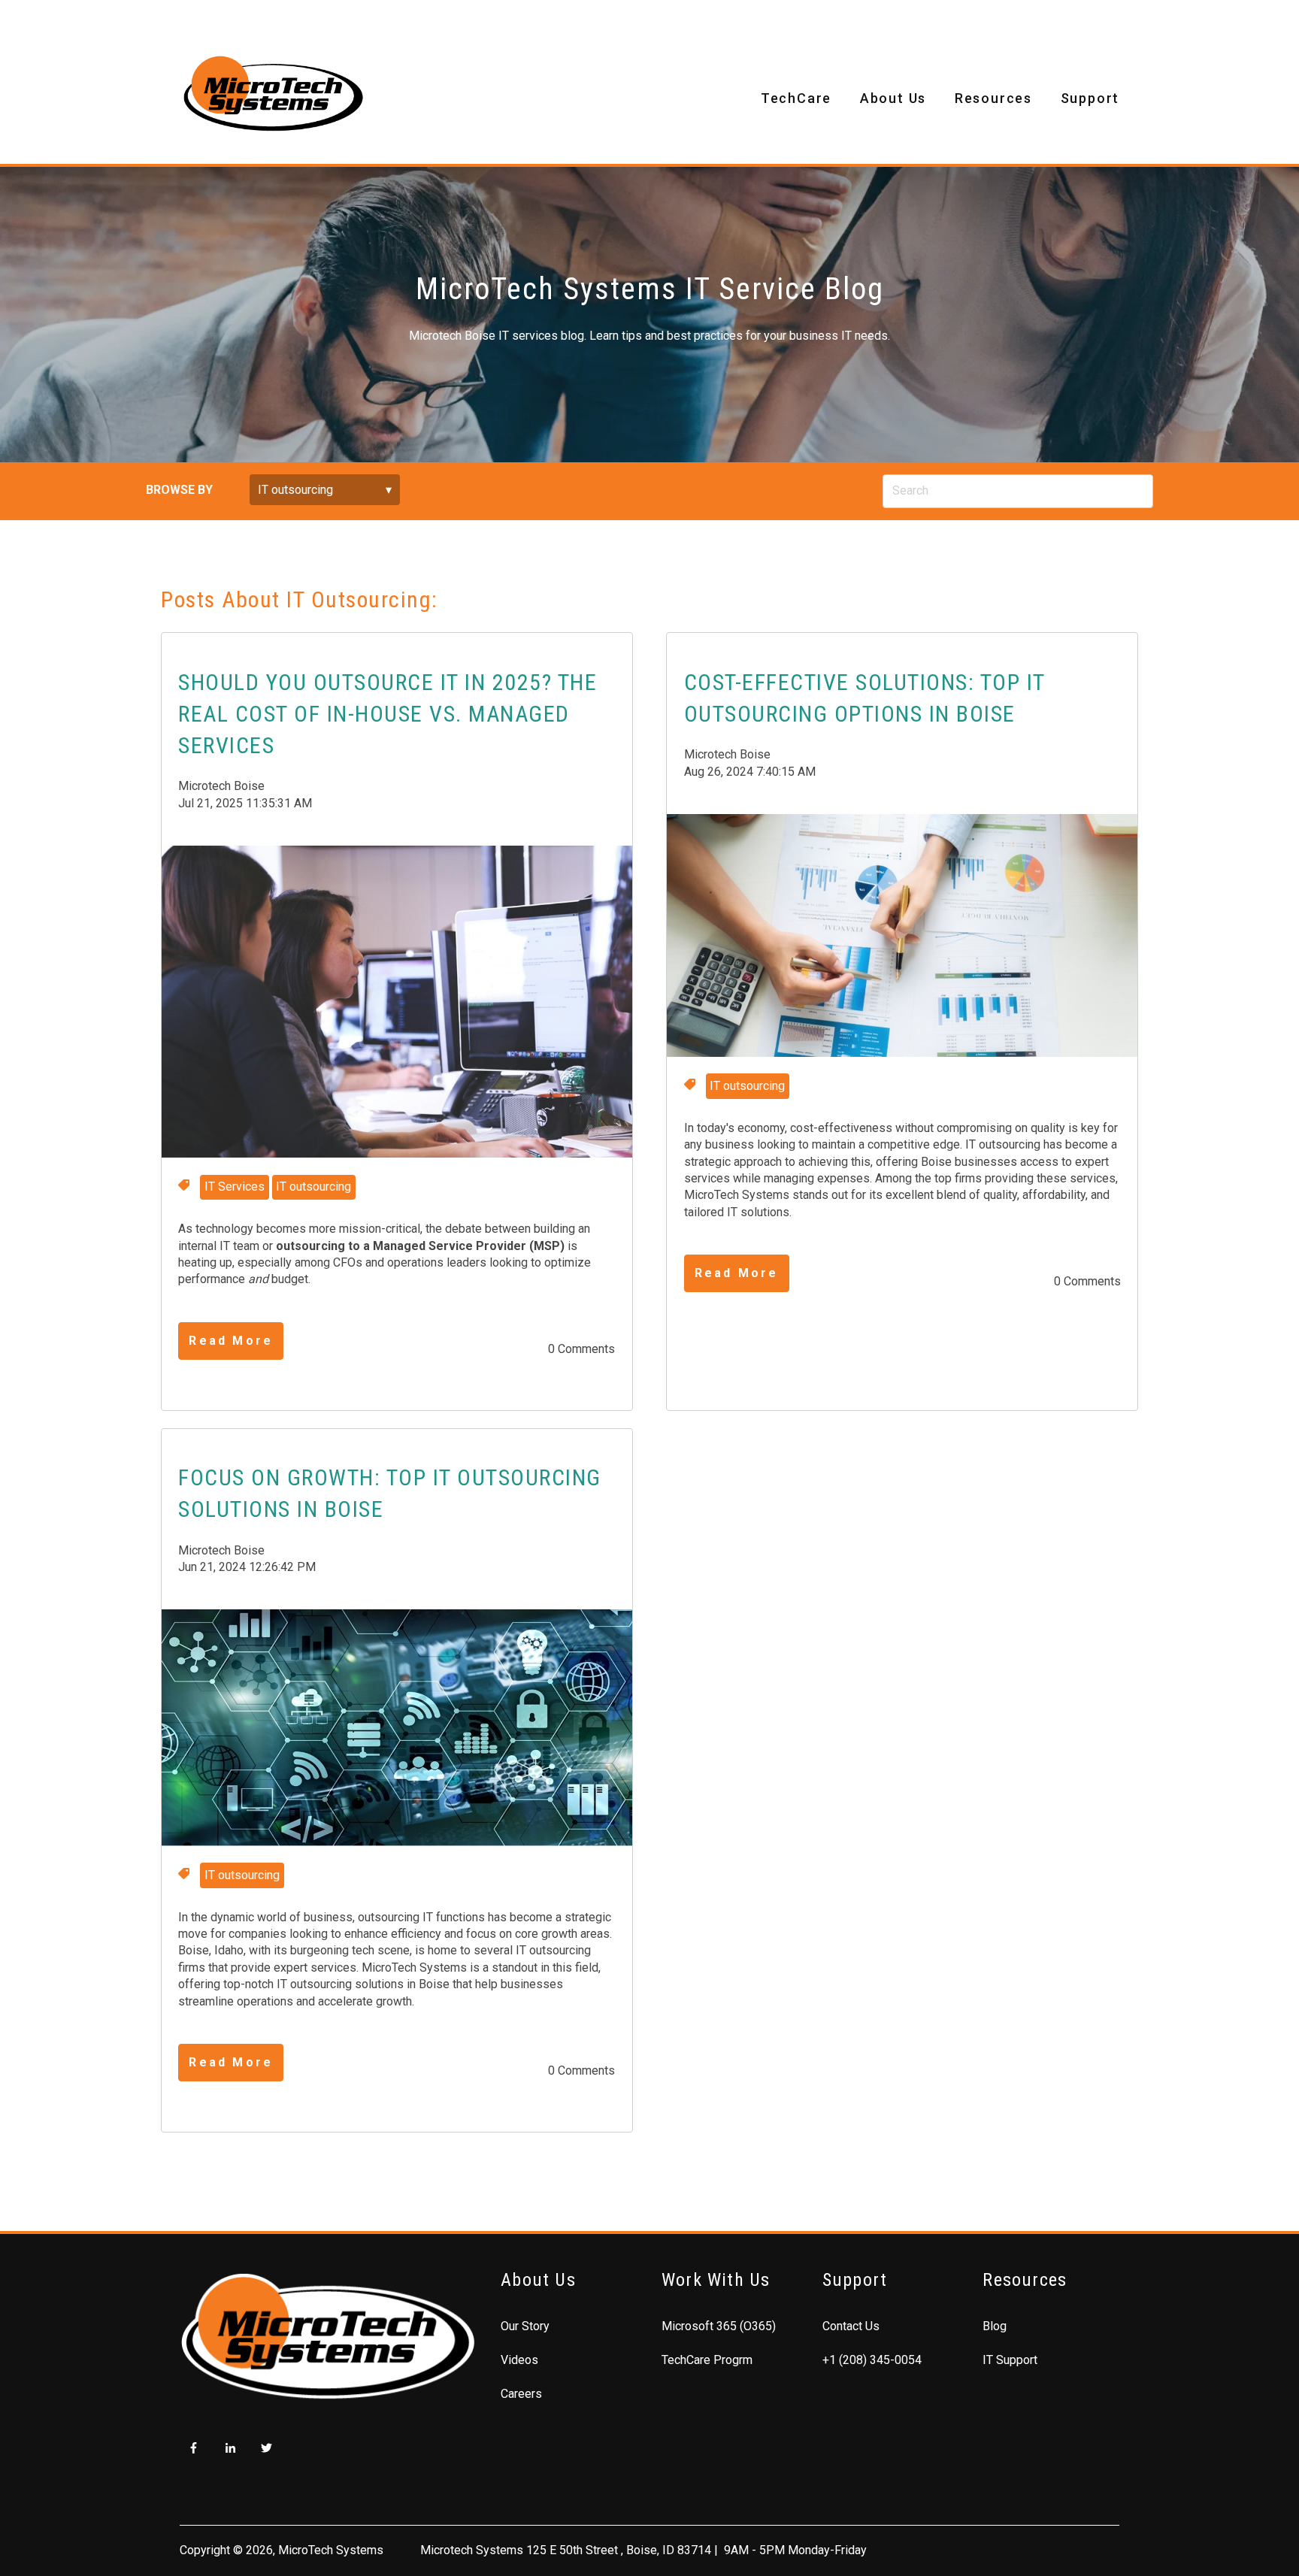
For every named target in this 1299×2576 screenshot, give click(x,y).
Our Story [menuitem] (525, 2326)
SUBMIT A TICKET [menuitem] (284, 16)
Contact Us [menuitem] (851, 2326)
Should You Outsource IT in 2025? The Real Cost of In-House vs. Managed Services (388, 714)
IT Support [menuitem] (1010, 2360)
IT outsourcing (313, 1187)
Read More (231, 1341)
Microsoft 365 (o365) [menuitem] (719, 2326)
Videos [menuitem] (519, 2360)
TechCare (796, 98)
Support (1090, 98)
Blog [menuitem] (995, 2326)
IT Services (235, 1187)
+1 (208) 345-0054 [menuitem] (872, 2360)
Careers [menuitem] (521, 2394)
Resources (993, 98)
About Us (893, 98)
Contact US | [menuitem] (186, 16)
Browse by (179, 490)
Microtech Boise (221, 786)
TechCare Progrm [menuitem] (707, 2360)
